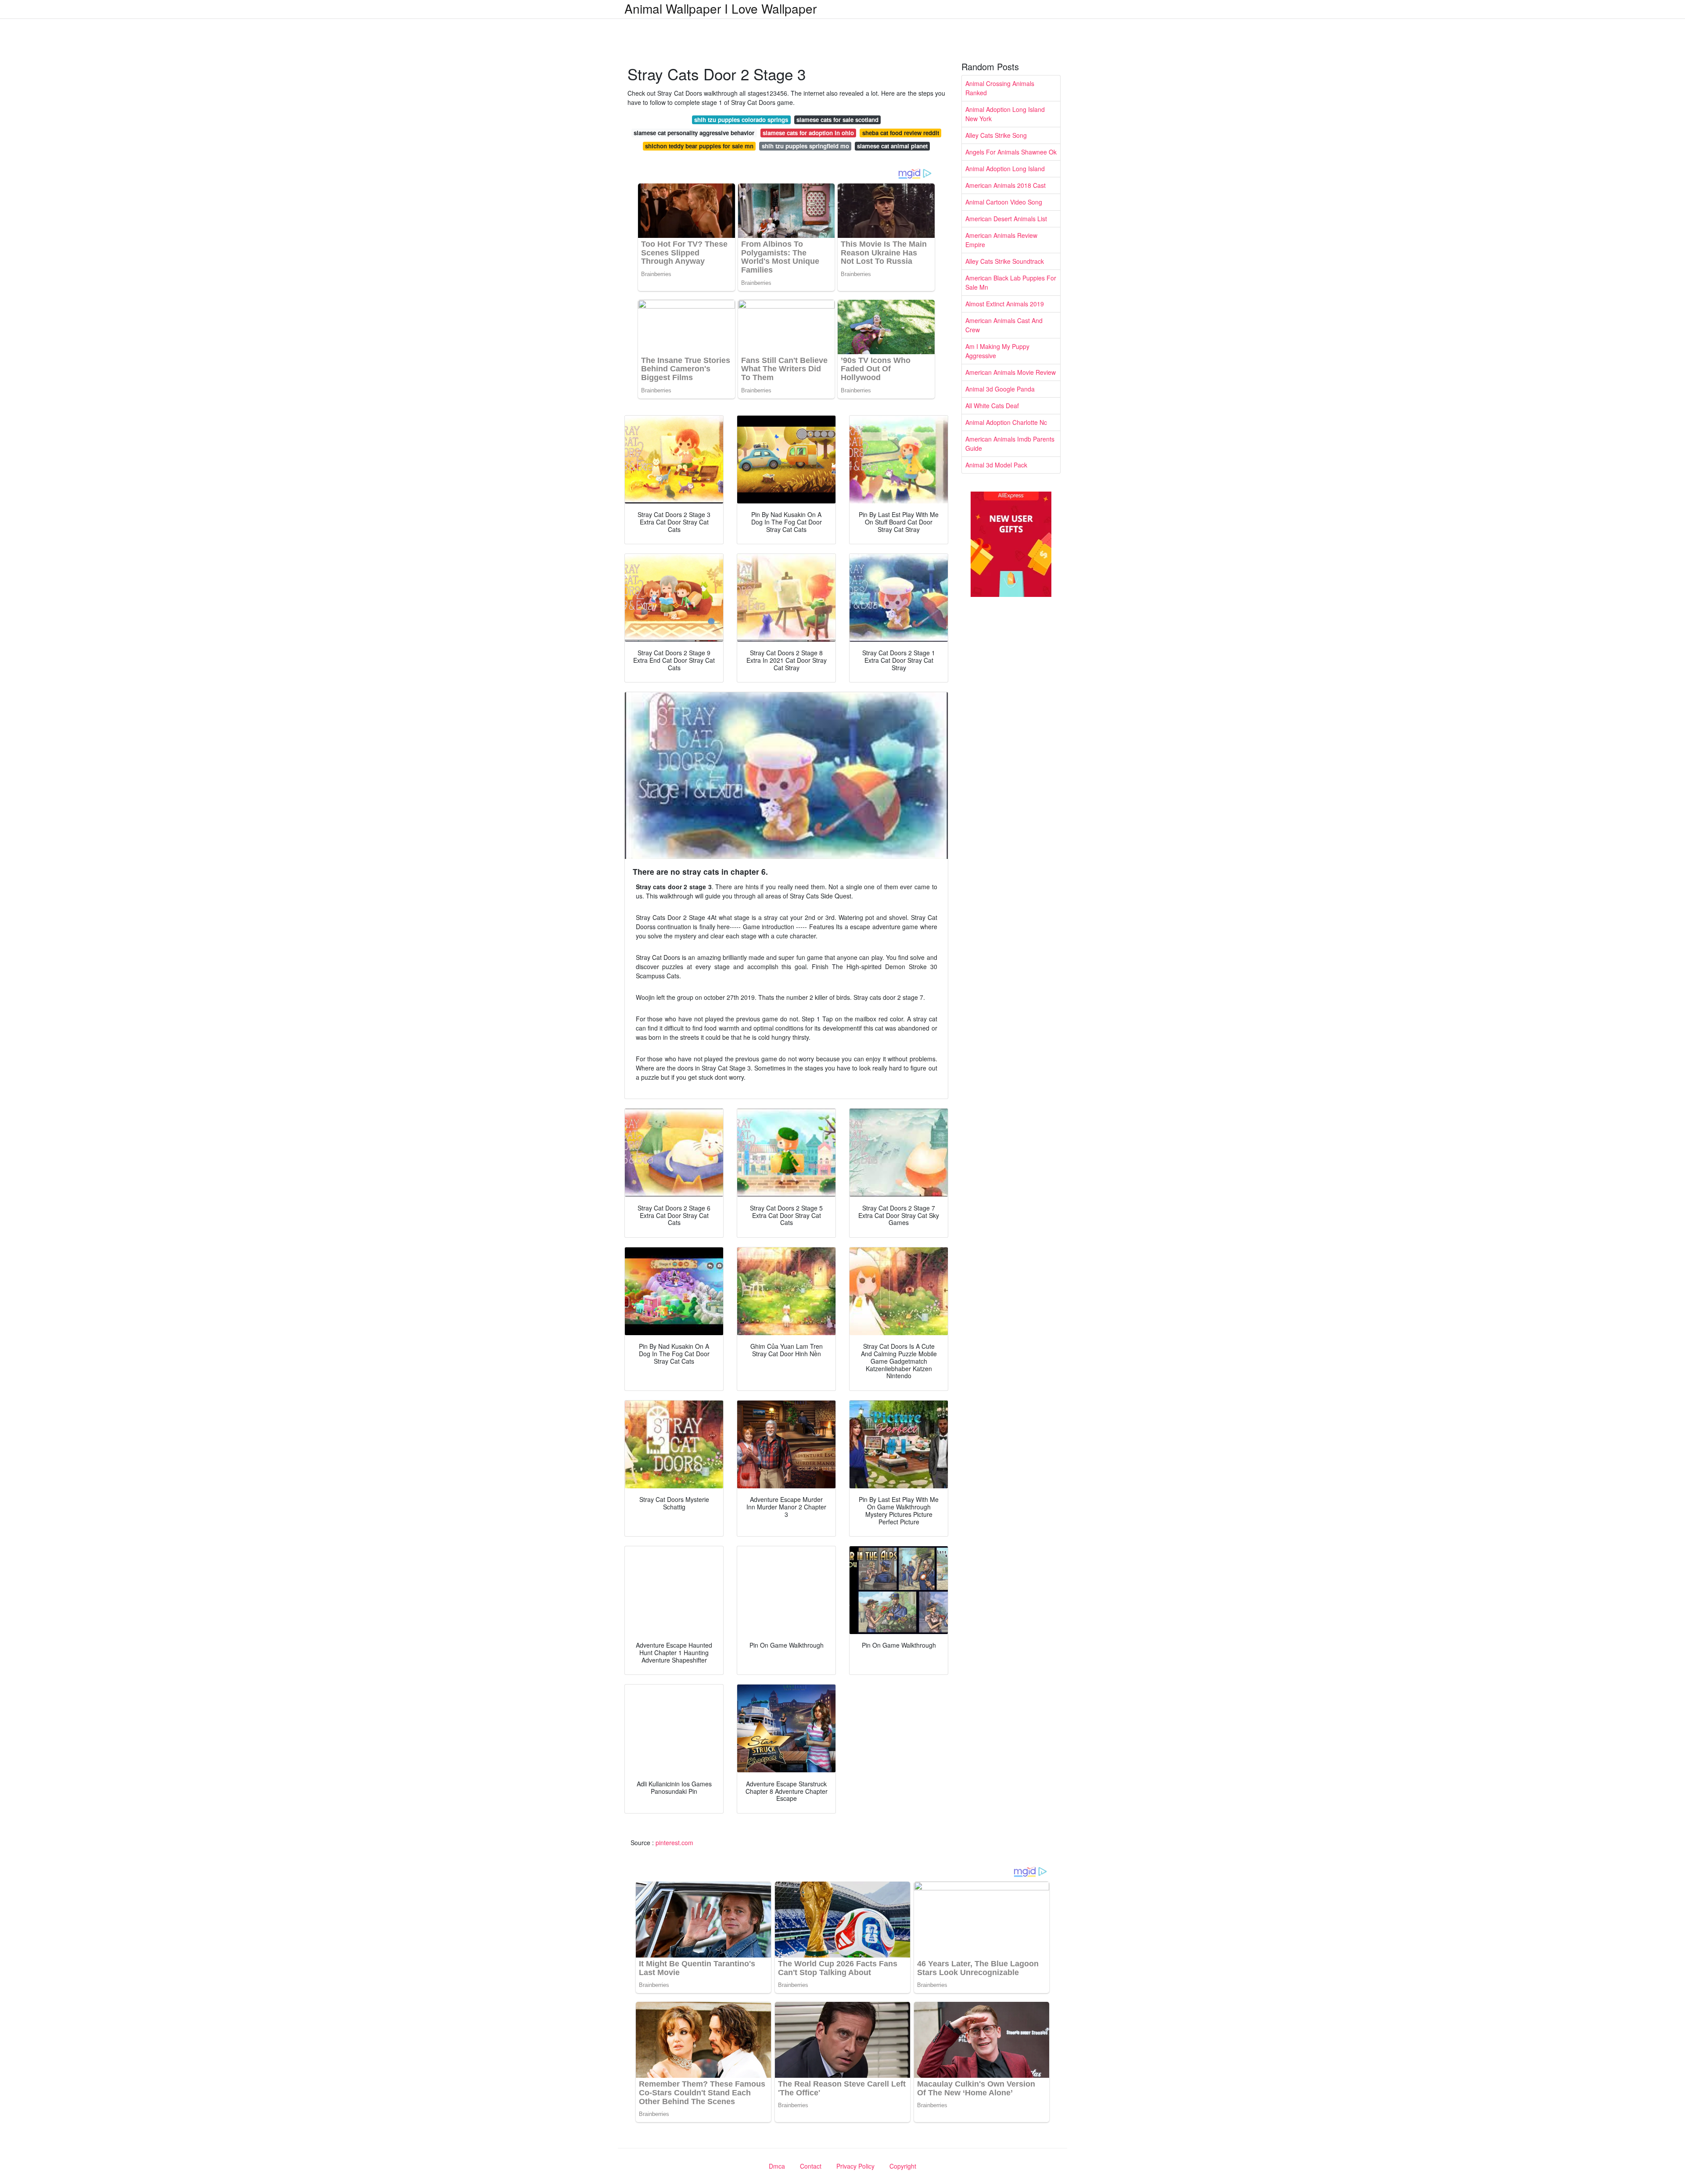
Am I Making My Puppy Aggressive (997, 351)
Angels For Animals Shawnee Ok (1011, 152)
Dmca (777, 2166)
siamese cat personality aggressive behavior (694, 133)
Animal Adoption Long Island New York (1005, 114)
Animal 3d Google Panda (1000, 389)
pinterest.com (674, 1843)
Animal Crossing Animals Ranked (1000, 88)
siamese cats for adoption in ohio (808, 133)
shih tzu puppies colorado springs (741, 120)
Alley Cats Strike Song (996, 135)
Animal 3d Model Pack (996, 465)
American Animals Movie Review (1011, 372)
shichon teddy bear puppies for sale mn (699, 146)
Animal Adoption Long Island (1005, 169)
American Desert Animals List (1006, 219)
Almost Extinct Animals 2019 (1005, 304)
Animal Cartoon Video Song (1004, 202)
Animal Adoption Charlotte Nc (1006, 422)
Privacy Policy (855, 2166)
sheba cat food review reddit (901, 133)
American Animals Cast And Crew (1004, 325)
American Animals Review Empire (1001, 240)
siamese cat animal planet (892, 146)
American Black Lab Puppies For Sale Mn (1011, 282)
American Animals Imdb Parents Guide (1010, 444)
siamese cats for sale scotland (837, 120)
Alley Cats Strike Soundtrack (1005, 261)
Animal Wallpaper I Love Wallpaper (721, 8)
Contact (811, 2166)
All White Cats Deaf (992, 406)
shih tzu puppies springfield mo (805, 146)
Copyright (903, 2166)
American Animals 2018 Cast (1006, 185)
